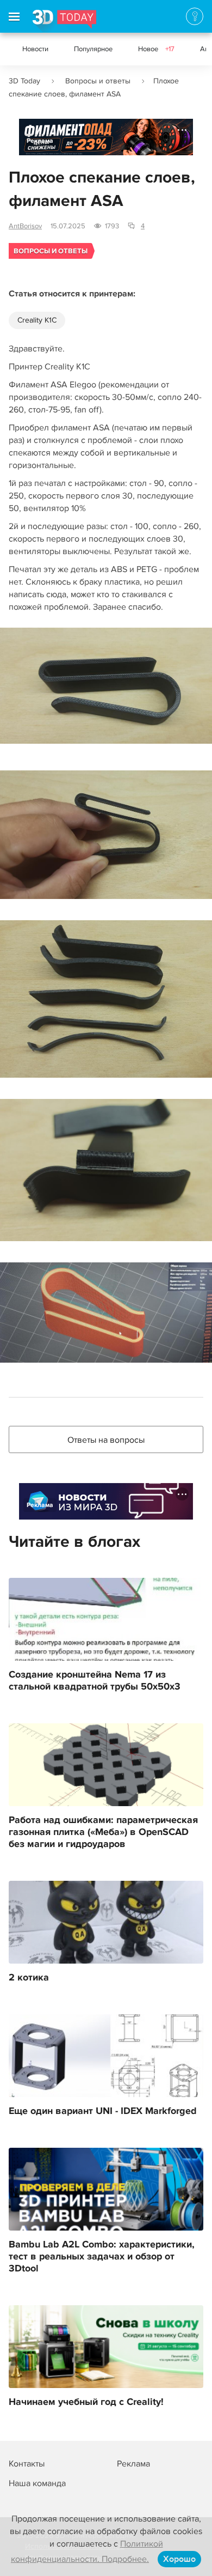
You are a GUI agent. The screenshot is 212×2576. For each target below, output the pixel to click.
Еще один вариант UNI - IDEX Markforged (103, 2111)
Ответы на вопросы (106, 1440)
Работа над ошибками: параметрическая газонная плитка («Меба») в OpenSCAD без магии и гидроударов (103, 1832)
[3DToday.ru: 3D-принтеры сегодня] (64, 21)
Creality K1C (37, 320)
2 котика (29, 1978)
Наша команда (37, 2483)
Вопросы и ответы (98, 81)
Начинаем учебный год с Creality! (86, 2402)
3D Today (24, 81)
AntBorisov (25, 226)
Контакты (27, 2464)
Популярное (93, 49)
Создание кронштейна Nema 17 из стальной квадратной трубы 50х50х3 (95, 1681)
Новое (156, 49)
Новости (35, 49)
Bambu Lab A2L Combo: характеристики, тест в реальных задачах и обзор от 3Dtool (102, 2257)
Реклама (40, 141)
